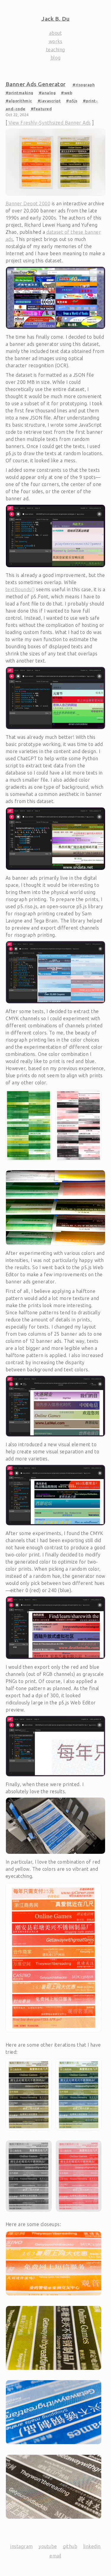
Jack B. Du (55, 19)
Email (55, 2556)
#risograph (84, 85)
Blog (56, 58)
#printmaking (20, 93)
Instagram (22, 2546)
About (56, 33)
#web (67, 93)
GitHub (70, 2546)
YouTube (48, 2546)
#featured (41, 109)
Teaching (56, 50)
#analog (47, 93)
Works (56, 41)
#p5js (72, 101)
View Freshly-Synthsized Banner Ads (50, 123)
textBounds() (20, 589)
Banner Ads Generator (36, 84)
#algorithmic (19, 101)
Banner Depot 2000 (28, 204)
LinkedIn (92, 2546)
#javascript (49, 101)
